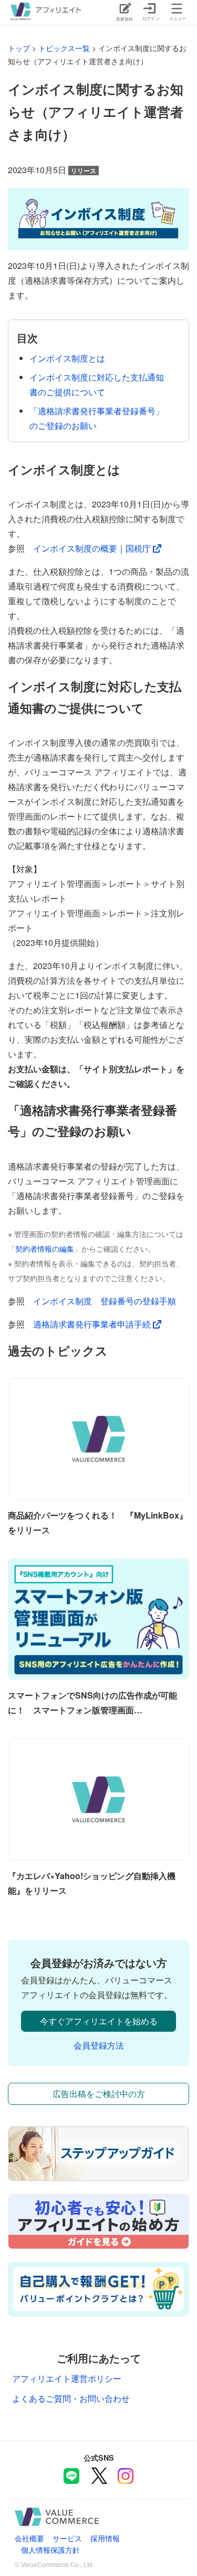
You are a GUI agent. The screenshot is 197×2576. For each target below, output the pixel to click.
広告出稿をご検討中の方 (99, 2094)
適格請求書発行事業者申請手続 (93, 1324)
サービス (67, 2538)
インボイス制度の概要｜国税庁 (93, 548)
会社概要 (29, 2538)
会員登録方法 (99, 2045)
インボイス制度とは (67, 358)
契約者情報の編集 (45, 1249)
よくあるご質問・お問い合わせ (71, 2398)
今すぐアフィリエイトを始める (99, 2021)
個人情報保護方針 (50, 2549)
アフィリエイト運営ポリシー (67, 2378)
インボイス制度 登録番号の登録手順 (105, 1301)
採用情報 (105, 2538)
